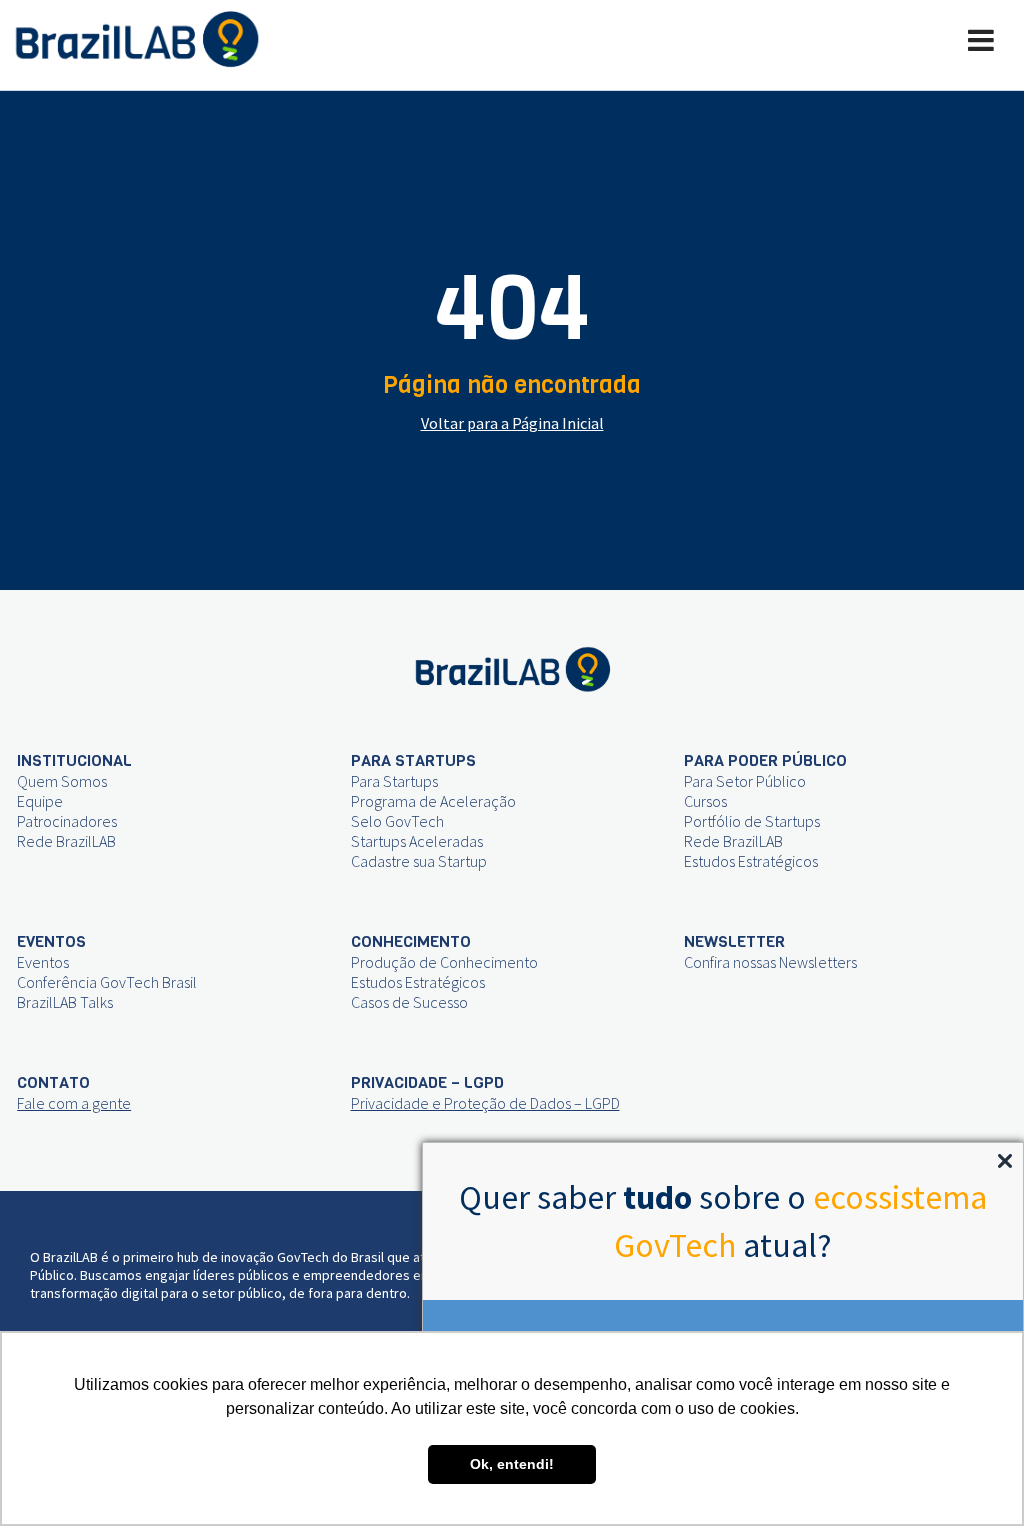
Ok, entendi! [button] (512, 1464)
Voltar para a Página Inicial (512, 423)
